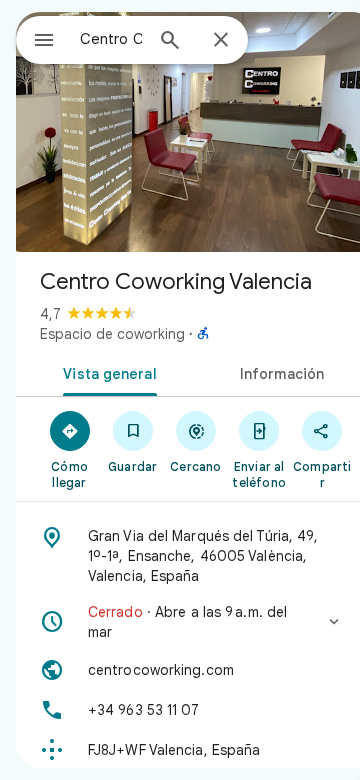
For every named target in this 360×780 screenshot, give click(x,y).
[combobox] (111, 39)
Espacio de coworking (112, 334)
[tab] (106, 372)
